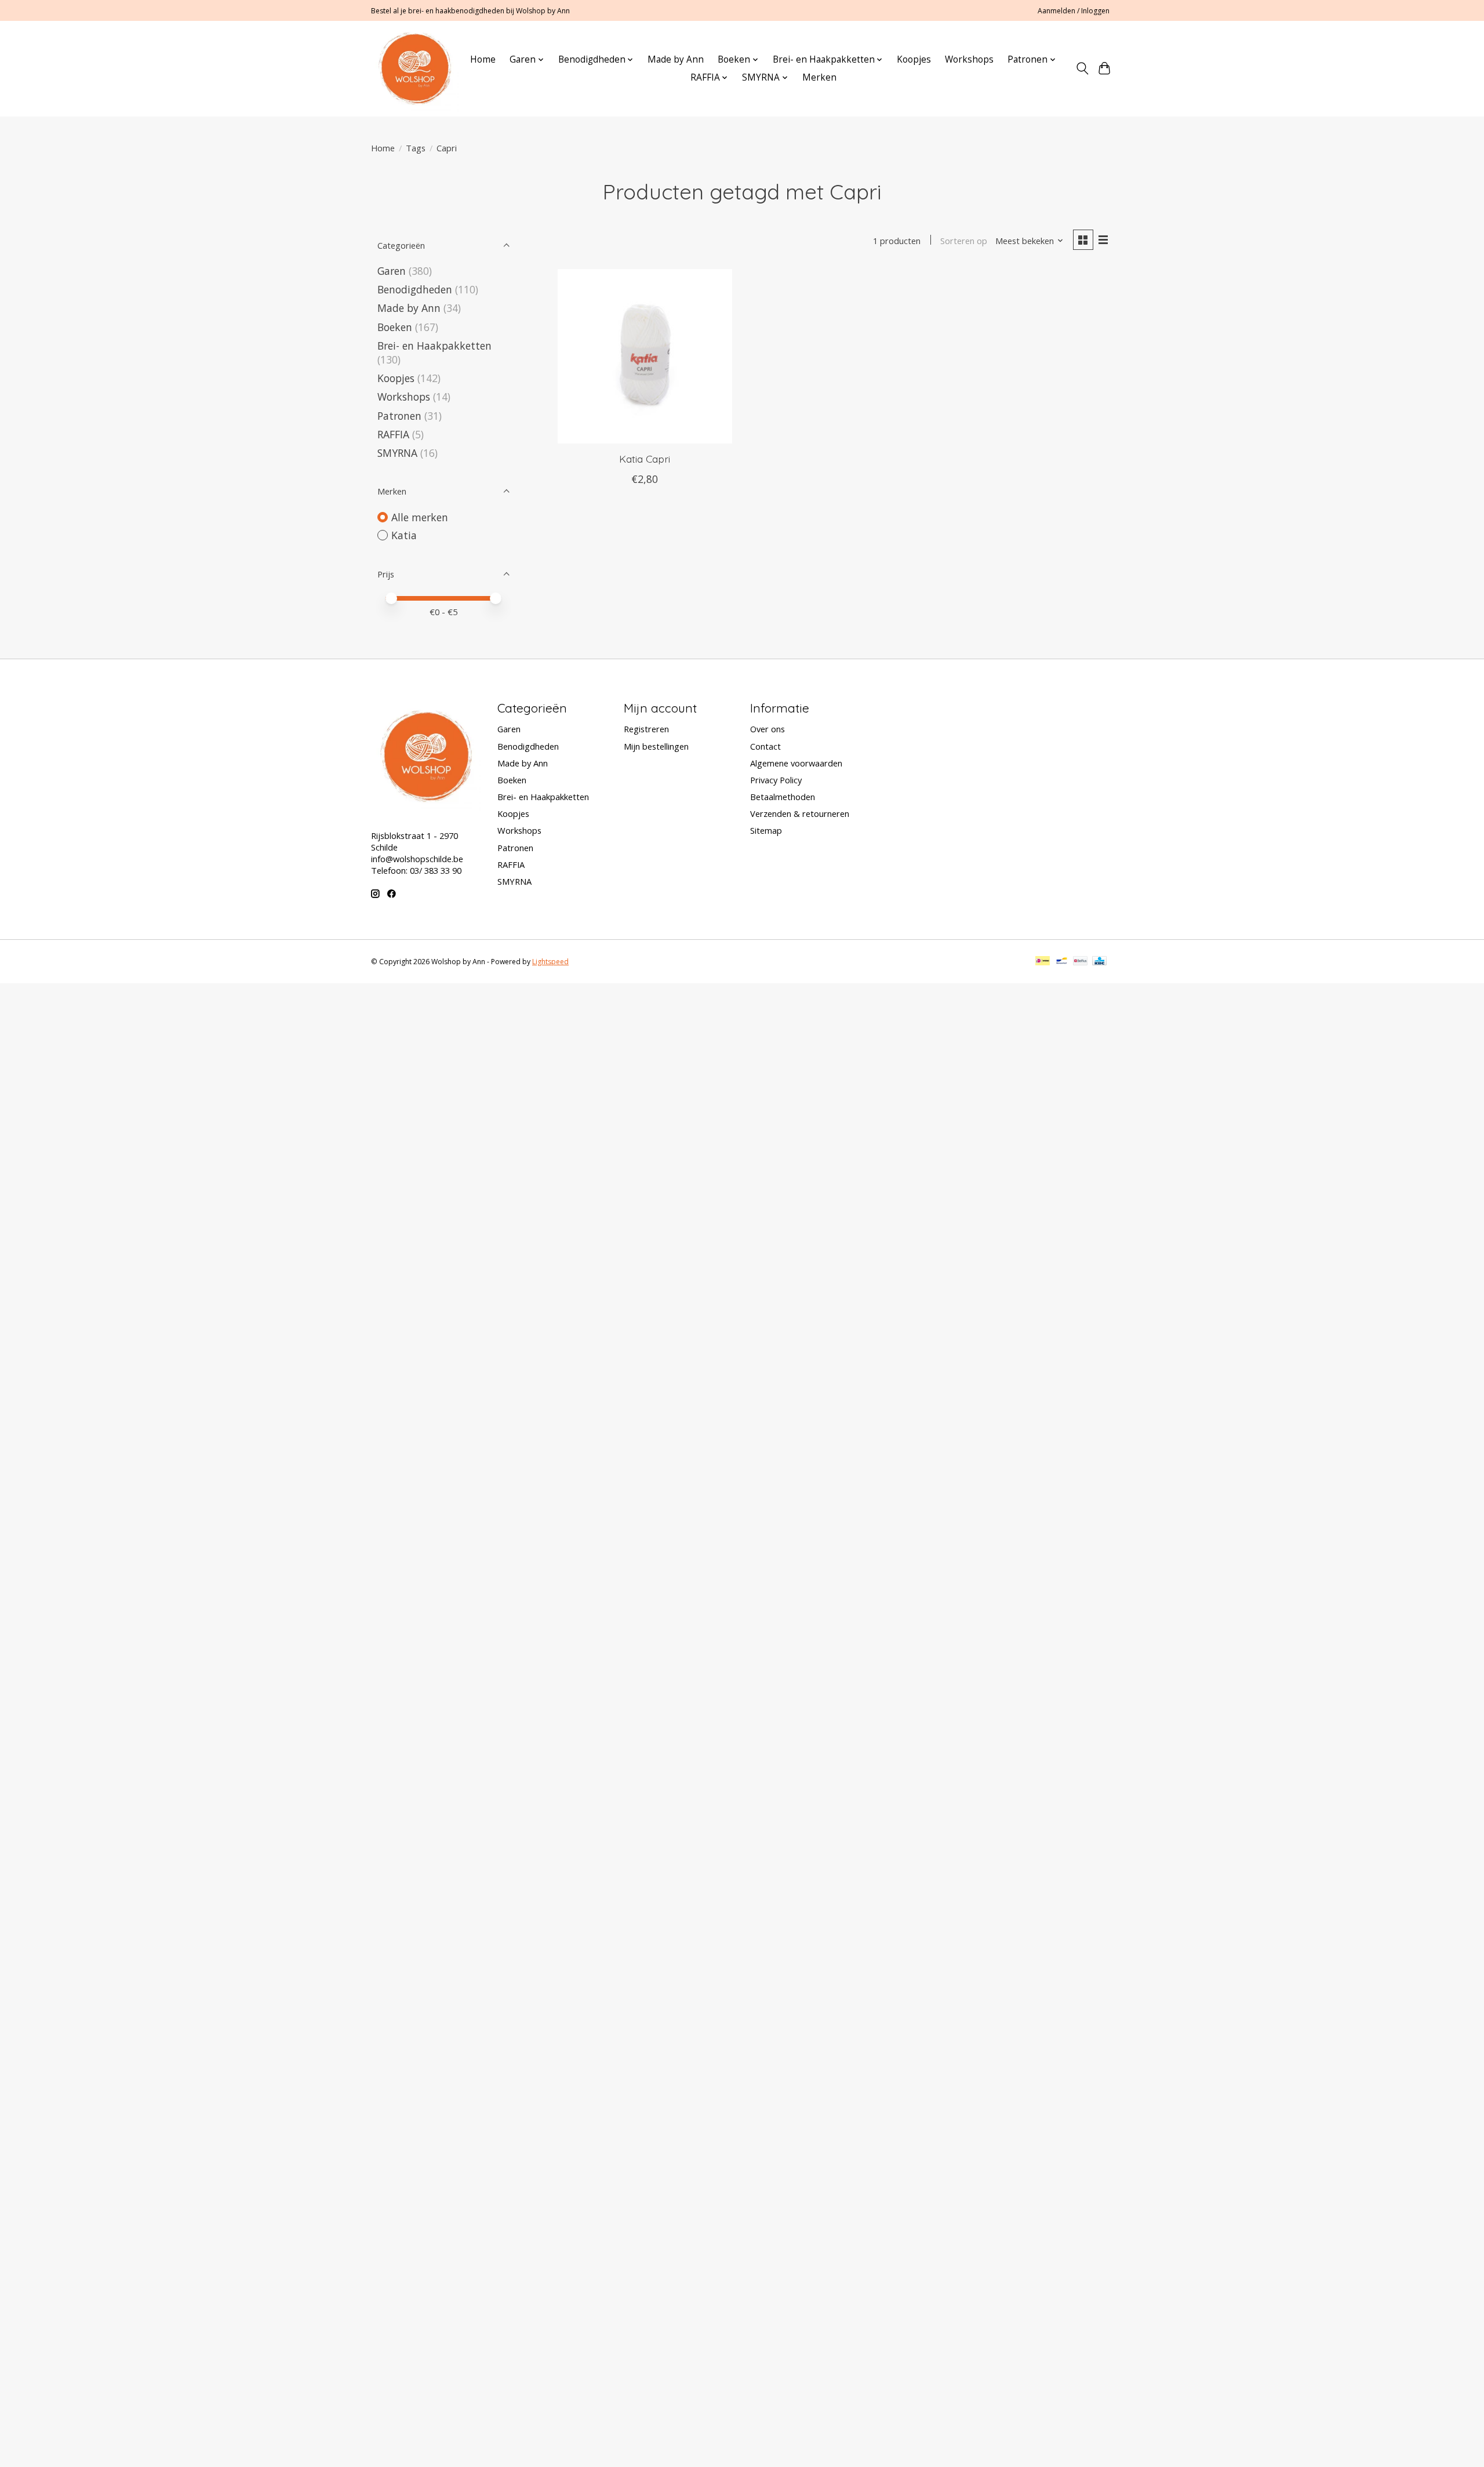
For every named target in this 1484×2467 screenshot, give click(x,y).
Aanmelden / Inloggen (1074, 11)
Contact (765, 746)
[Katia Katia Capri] (645, 356)
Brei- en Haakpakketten (434, 346)
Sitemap (766, 830)
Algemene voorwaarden (796, 763)
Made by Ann (676, 59)
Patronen (399, 416)
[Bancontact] (1062, 962)
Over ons (768, 729)
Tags (416, 148)
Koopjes (914, 59)
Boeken (395, 327)
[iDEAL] (1043, 962)
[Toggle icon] (1082, 68)
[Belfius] (1080, 962)
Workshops (969, 59)
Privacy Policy (776, 780)
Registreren (646, 729)
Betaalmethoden (783, 797)
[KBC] (1099, 962)
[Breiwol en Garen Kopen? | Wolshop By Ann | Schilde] (415, 68)
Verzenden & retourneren (800, 813)
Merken (819, 77)
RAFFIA (393, 434)
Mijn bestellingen (656, 746)
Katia (404, 535)
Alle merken (420, 517)
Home (483, 59)
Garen (392, 271)
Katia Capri (645, 459)
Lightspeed (550, 962)
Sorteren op (964, 241)
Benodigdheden (415, 289)
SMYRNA (397, 453)
